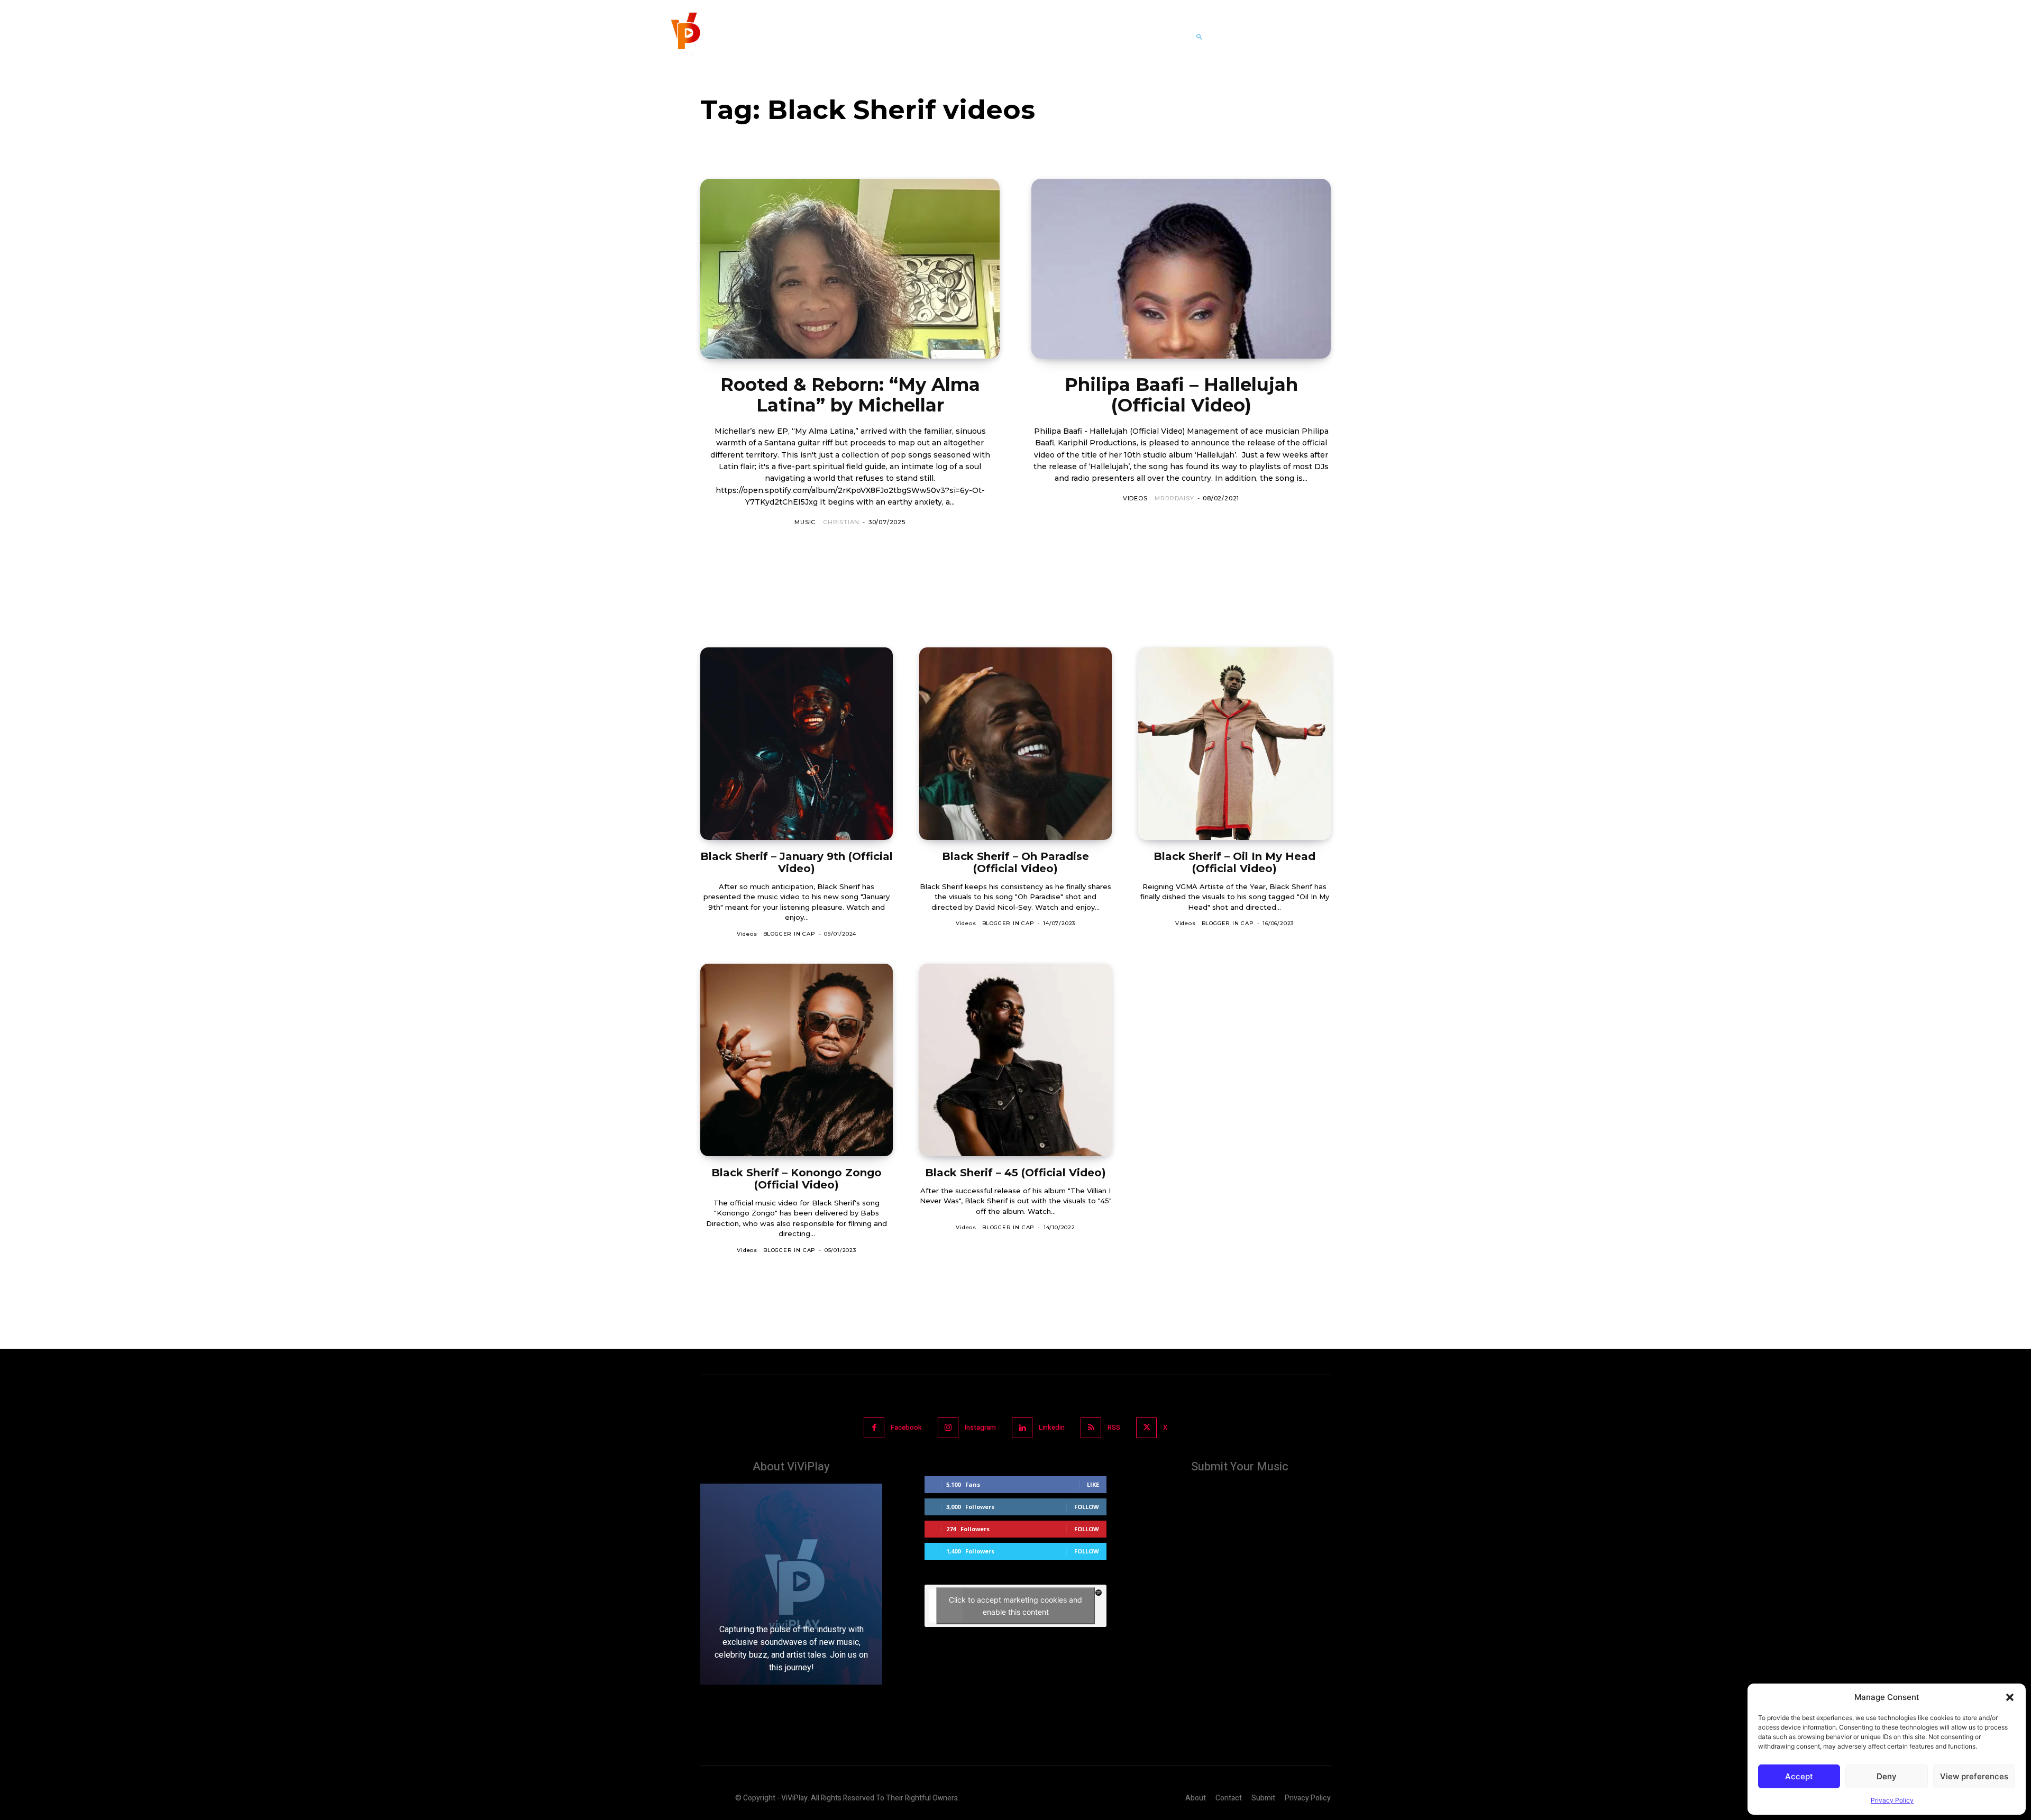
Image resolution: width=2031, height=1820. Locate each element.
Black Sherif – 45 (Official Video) (1015, 1173)
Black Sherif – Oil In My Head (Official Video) (1234, 862)
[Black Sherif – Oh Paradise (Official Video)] (1015, 744)
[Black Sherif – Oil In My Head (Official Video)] (1234, 744)
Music (805, 522)
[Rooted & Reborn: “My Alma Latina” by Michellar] (850, 269)
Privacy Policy (1892, 1800)
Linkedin (1052, 1427)
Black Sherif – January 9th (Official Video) (797, 862)
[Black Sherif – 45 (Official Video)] (1015, 1060)
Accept (1799, 1776)
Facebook (906, 1427)
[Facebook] (874, 1428)
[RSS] (1091, 1428)
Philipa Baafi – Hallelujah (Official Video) (1181, 395)
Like (1093, 1484)
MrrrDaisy (1174, 498)
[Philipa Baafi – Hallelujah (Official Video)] (1181, 269)
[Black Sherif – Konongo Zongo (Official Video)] (797, 1060)
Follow (1087, 1507)
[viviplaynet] (684, 37)
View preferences (1974, 1776)
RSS (1114, 1427)
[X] (1146, 1428)
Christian (841, 522)
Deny (1887, 1776)
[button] (2010, 1697)
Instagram (980, 1427)
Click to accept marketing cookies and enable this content (1015, 1606)
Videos (1135, 498)
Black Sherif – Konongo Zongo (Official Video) (797, 1179)
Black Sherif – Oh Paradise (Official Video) (1015, 862)
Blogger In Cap (789, 934)
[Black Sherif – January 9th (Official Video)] (797, 744)
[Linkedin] (1022, 1428)
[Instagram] (948, 1428)
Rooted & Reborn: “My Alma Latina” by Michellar (850, 395)
